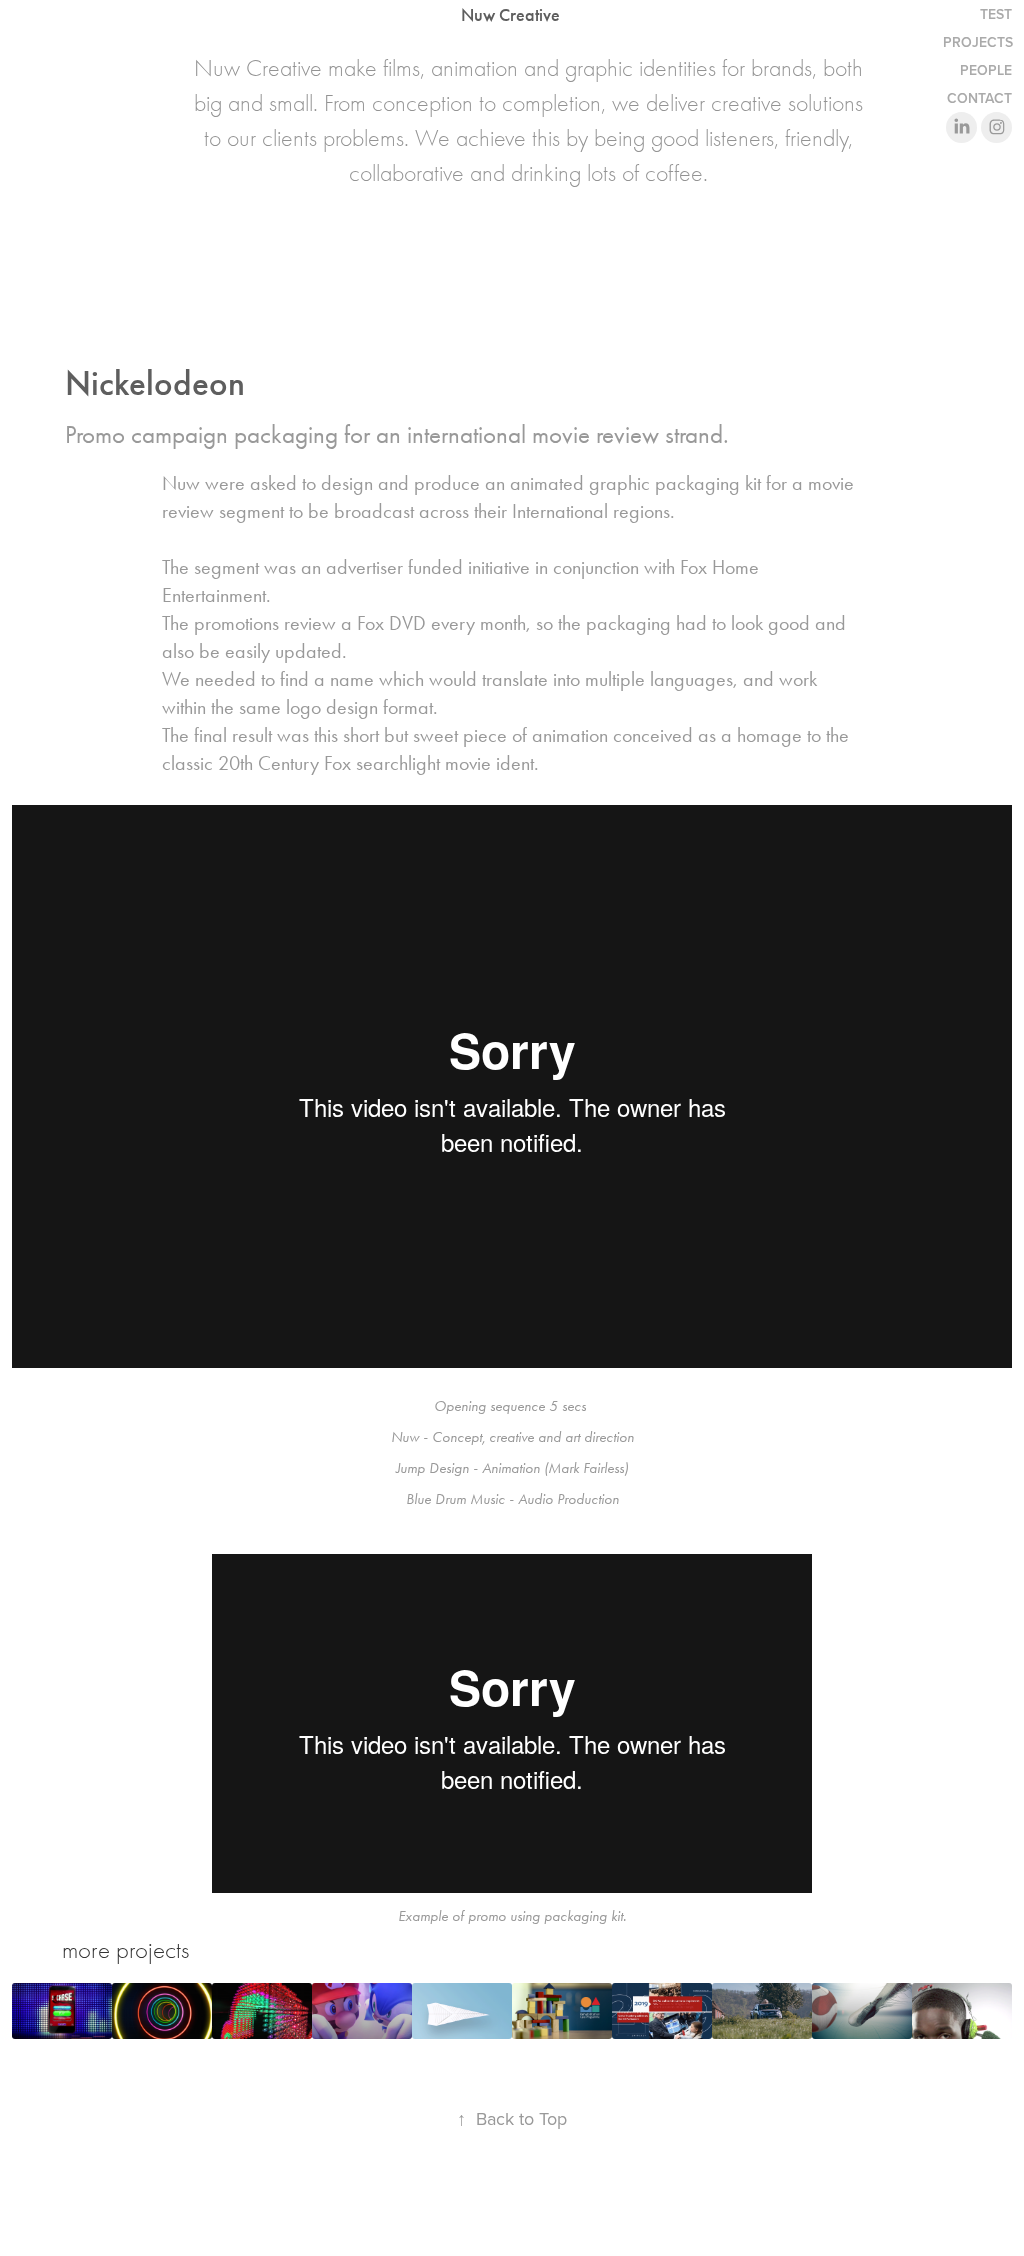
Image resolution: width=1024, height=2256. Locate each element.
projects (978, 42)
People (986, 70)
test (996, 14)
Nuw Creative (510, 15)
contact (979, 98)
